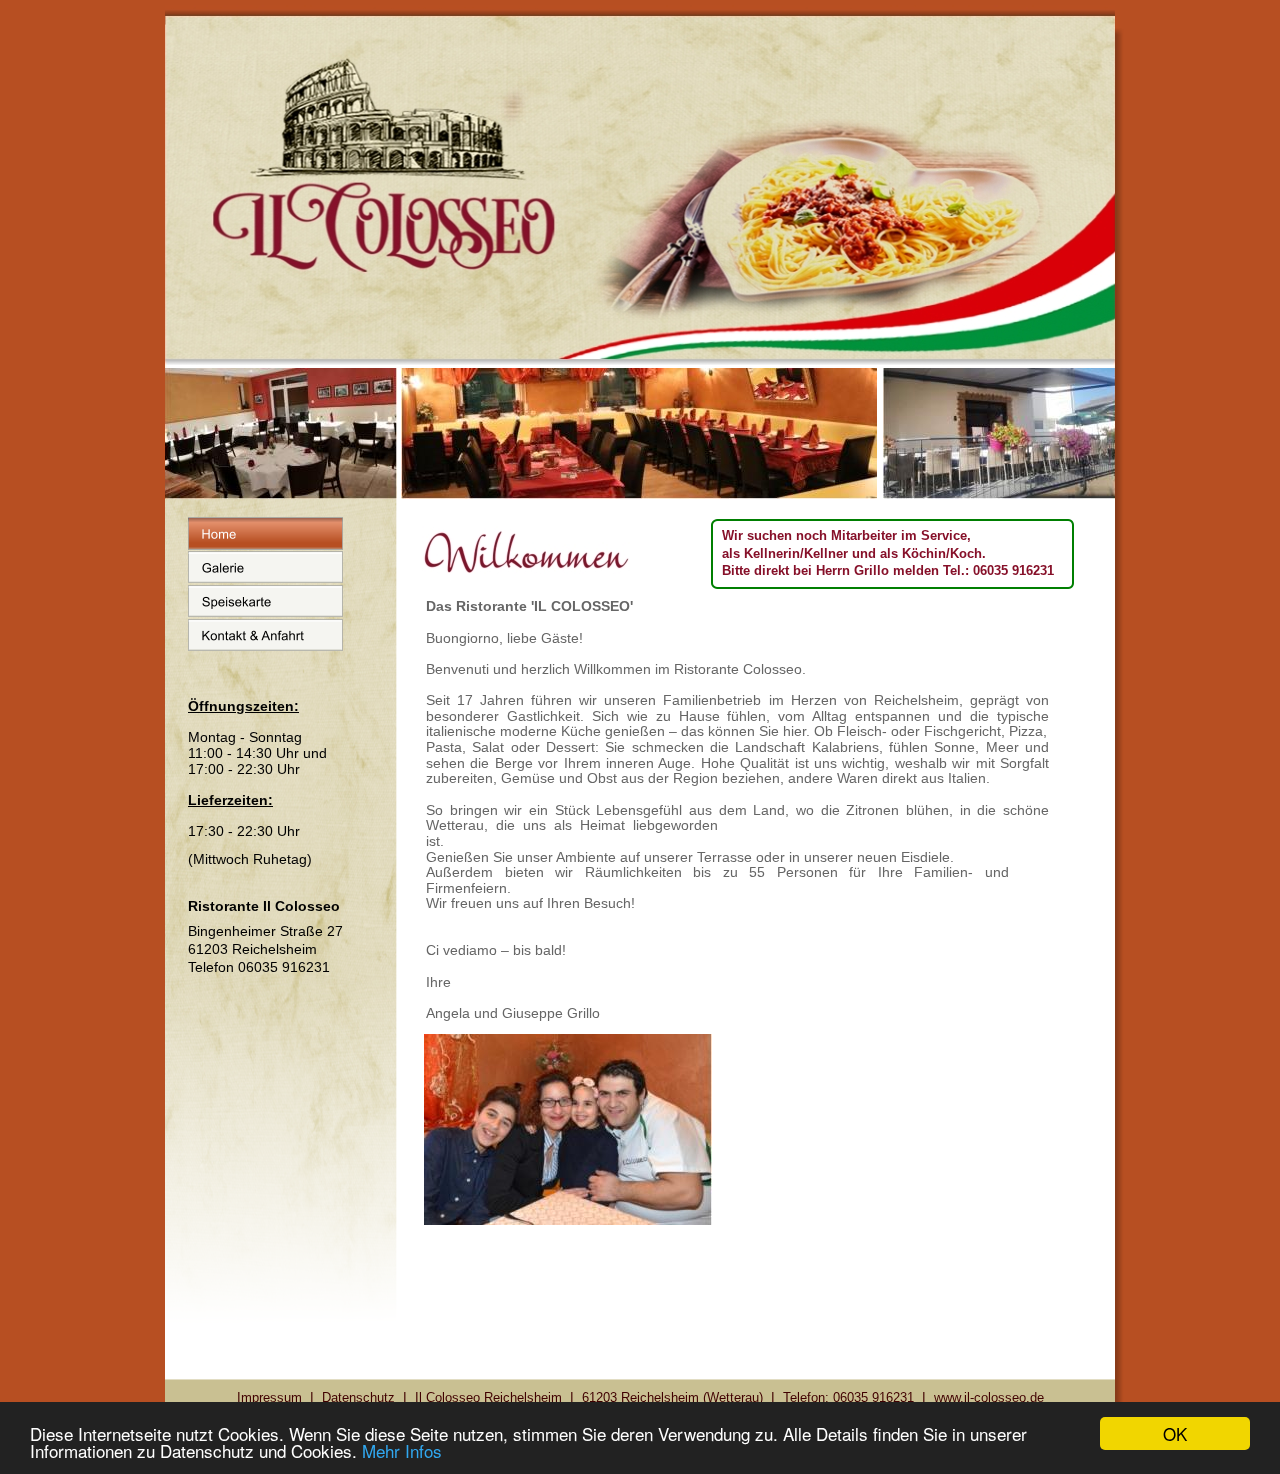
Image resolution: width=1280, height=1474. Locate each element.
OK (1175, 1433)
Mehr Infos (402, 1450)
